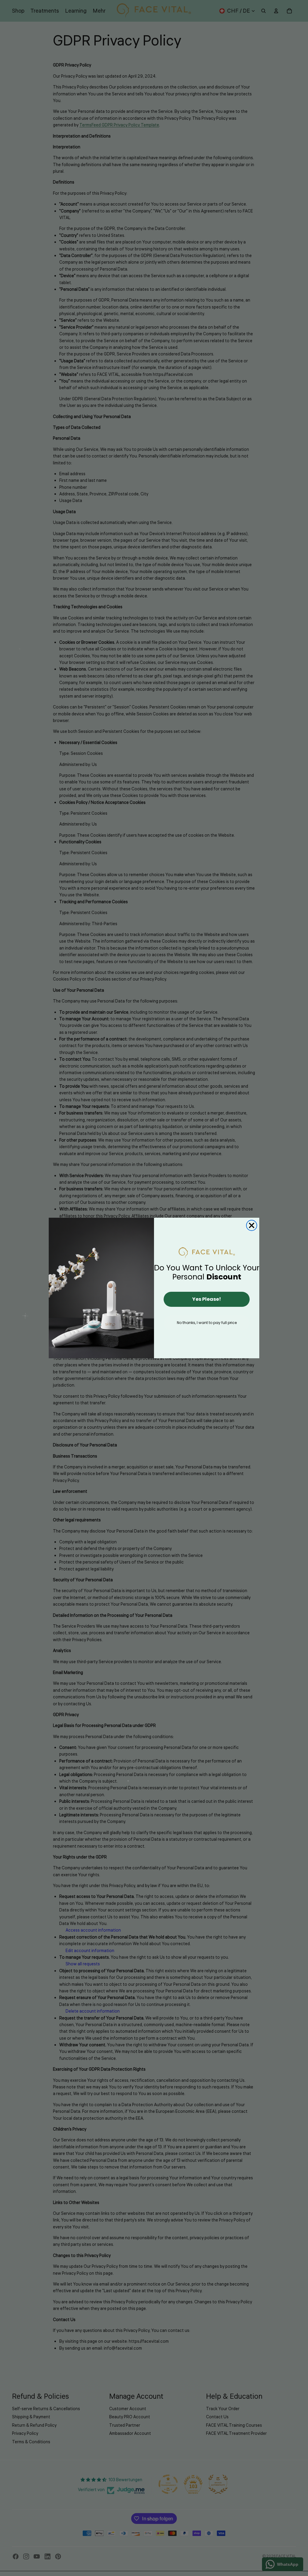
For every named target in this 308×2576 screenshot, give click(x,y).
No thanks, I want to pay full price (207, 1323)
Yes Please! (207, 1299)
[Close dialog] (252, 1225)
